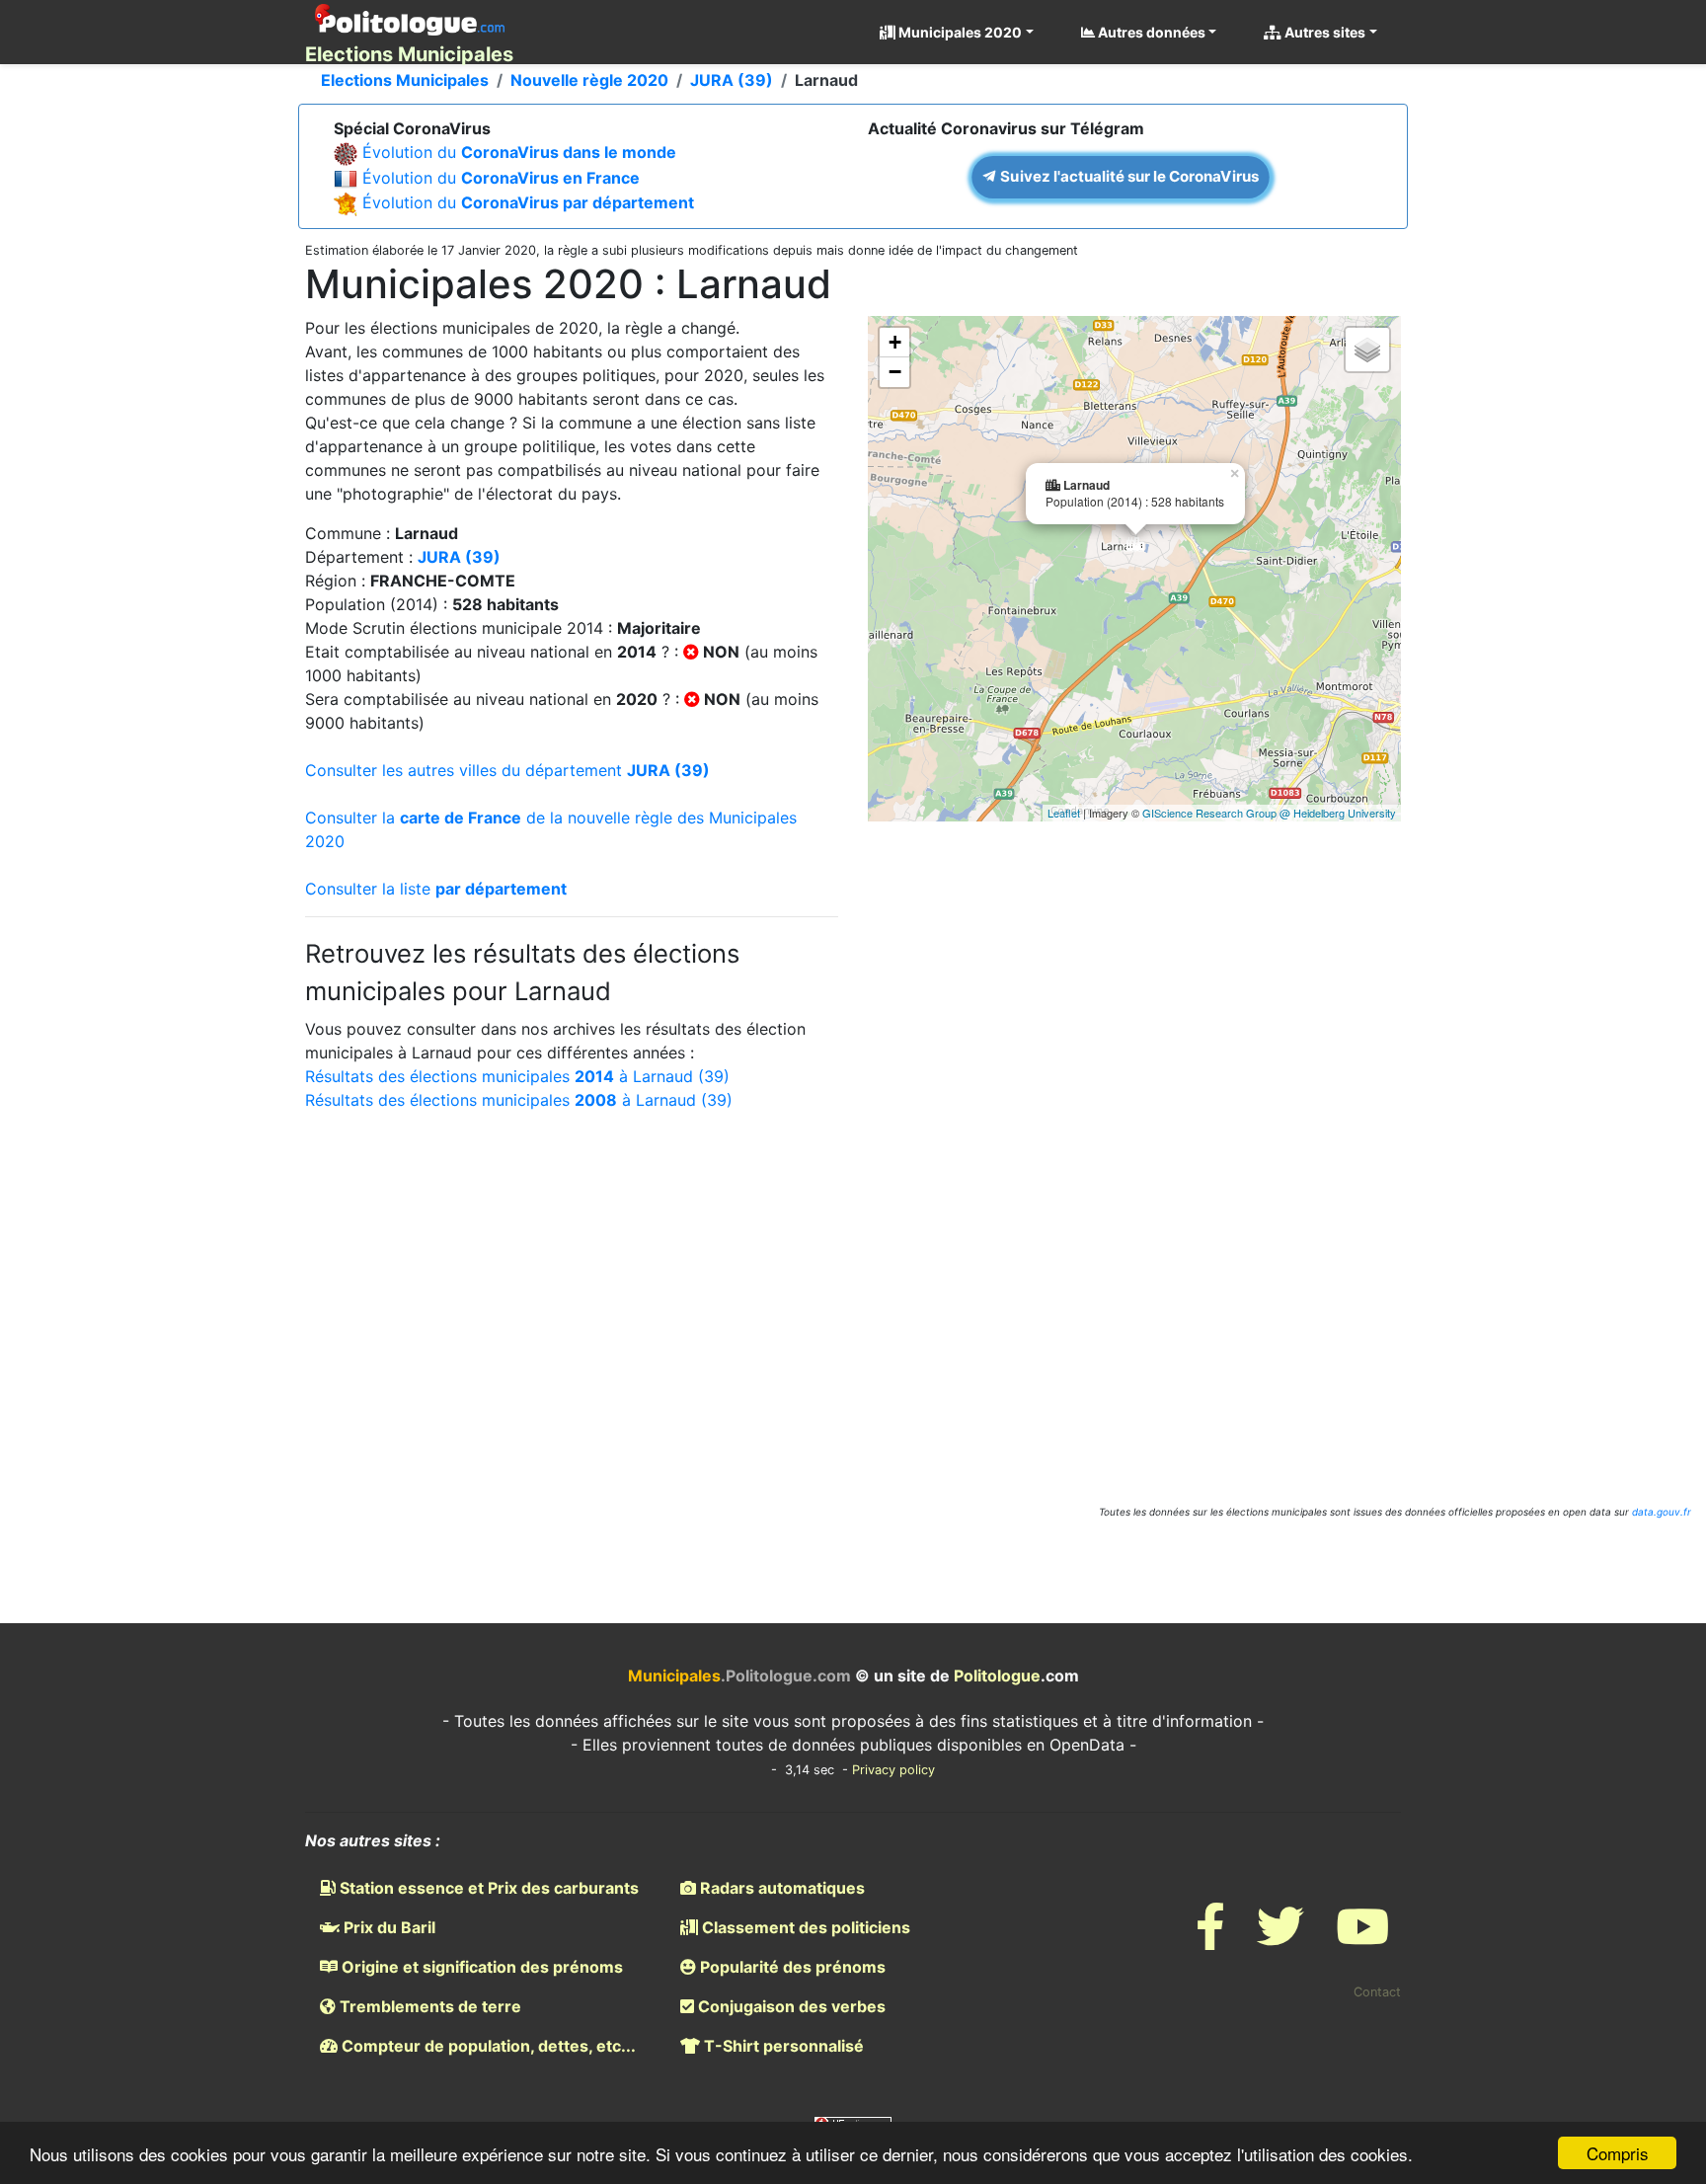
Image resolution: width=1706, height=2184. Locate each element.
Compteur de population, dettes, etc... (487, 2046)
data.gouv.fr (1662, 1512)
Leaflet (1064, 813)
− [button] (895, 372)
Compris (1618, 2153)
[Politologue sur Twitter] (1280, 1939)
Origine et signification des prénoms (480, 1967)
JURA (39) (732, 80)
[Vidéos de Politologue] (1362, 1939)
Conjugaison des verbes (790, 2006)
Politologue (997, 1676)
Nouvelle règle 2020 (589, 80)
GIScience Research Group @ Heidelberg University (1269, 813)
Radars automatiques (780, 1888)
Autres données (1150, 32)
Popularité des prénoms (791, 1967)
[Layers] (1367, 350)
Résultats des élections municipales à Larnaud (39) (517, 1076)
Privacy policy (893, 1770)
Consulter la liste (436, 889)
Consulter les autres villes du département (507, 770)
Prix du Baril (388, 1927)
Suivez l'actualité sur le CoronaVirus (1128, 176)
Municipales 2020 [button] (959, 32)
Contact (1377, 1992)
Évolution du (519, 152)
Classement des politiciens (804, 1927)
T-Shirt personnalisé (782, 2046)
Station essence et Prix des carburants (487, 1888)
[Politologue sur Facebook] (1210, 1939)
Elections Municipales (405, 80)
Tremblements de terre (428, 2006)
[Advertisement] (853, 1289)
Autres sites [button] (1323, 32)
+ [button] (895, 342)
